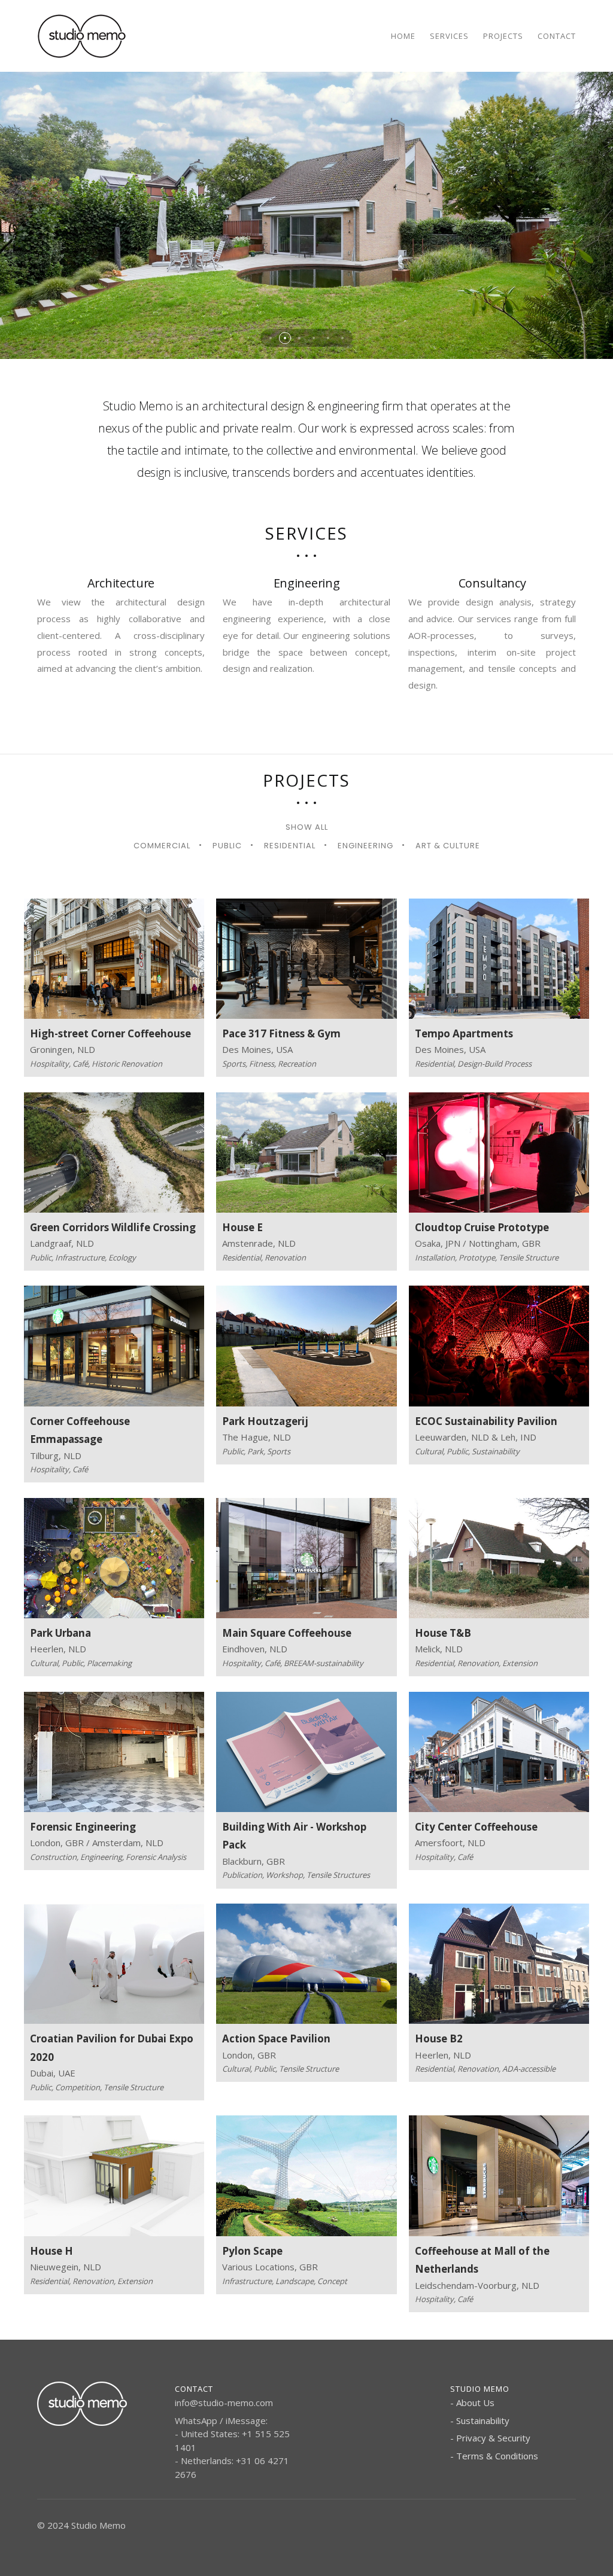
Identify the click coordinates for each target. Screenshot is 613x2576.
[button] (271, 338)
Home (403, 36)
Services (449, 36)
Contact (557, 36)
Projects (503, 36)
